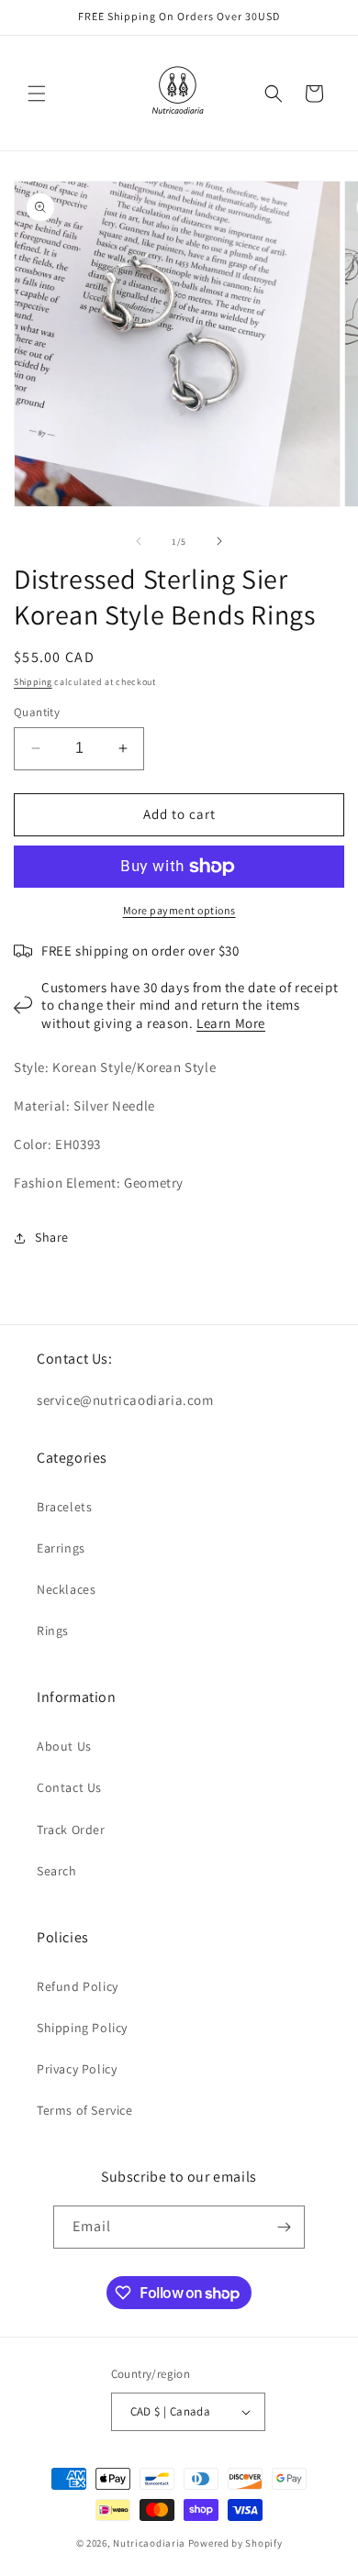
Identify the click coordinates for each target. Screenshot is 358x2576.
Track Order (71, 1830)
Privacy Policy (77, 2069)
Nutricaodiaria (149, 2543)
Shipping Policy (82, 2028)
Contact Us (69, 1787)
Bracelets (64, 1507)
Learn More (231, 1023)
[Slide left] (139, 541)
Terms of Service (85, 2110)
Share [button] (52, 1237)
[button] (37, 94)
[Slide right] (219, 541)
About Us (64, 1746)
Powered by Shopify (235, 2543)
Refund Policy (78, 1986)
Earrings (61, 1548)
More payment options (179, 910)
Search (57, 1871)
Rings (53, 1631)
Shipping (33, 682)
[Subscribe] (284, 2227)
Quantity (37, 712)
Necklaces (66, 1589)
